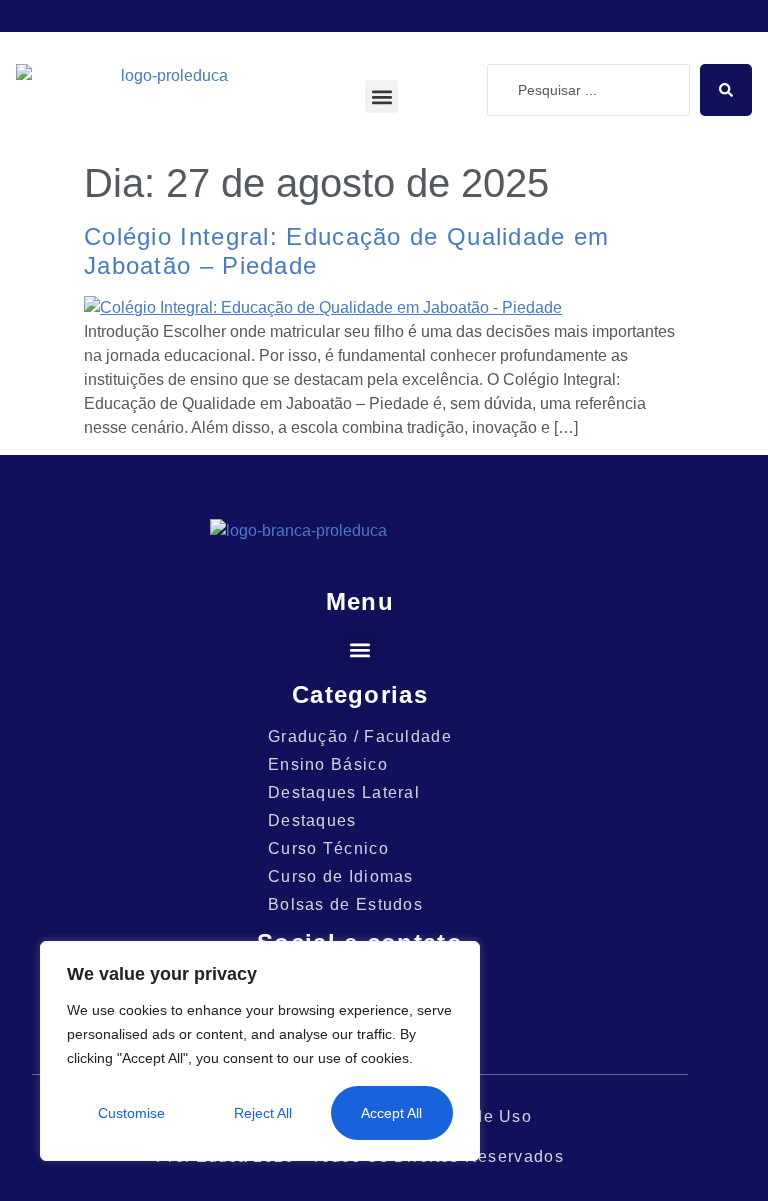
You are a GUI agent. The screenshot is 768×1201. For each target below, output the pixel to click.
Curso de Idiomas (341, 876)
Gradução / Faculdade (360, 736)
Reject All (263, 1113)
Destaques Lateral (344, 792)
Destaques (312, 820)
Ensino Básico (328, 764)
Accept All (391, 1113)
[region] (260, 1051)
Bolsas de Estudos (345, 904)
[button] (381, 96)
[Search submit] (726, 90)
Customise (131, 1113)
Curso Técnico (328, 848)
